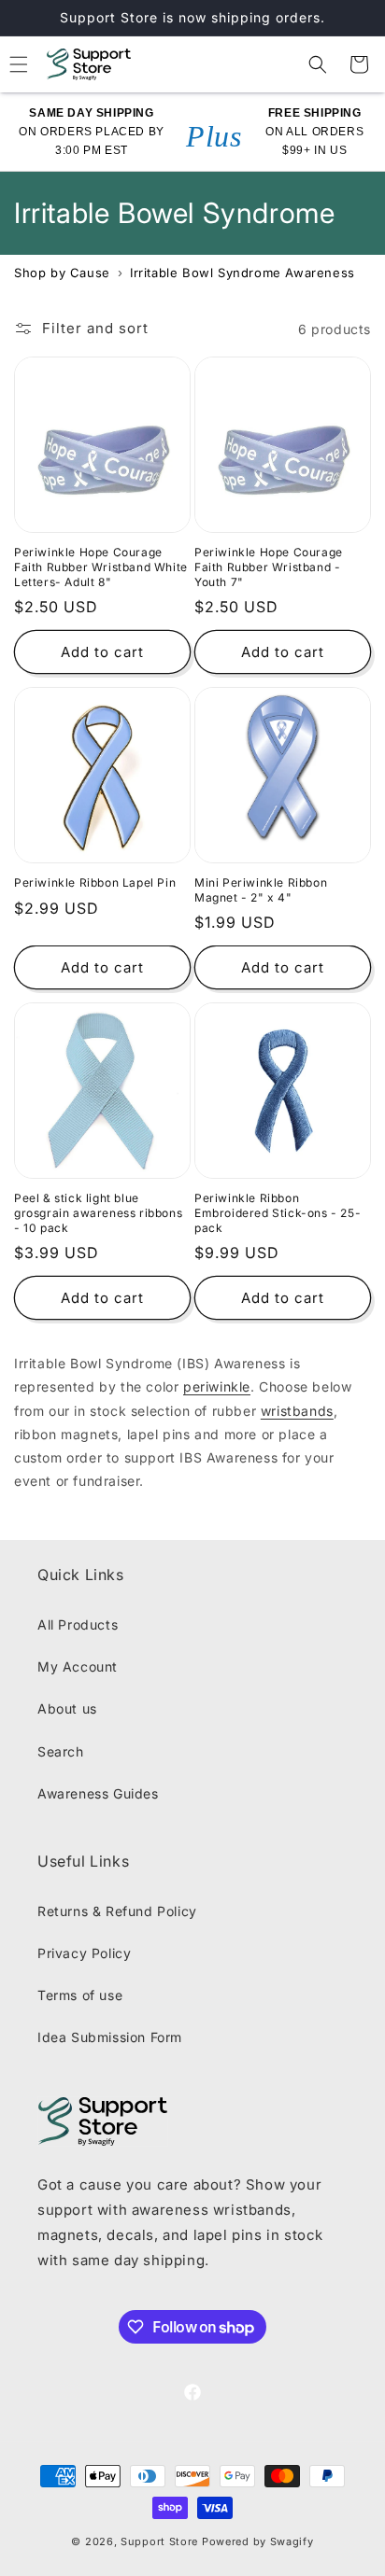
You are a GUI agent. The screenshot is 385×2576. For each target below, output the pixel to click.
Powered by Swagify (258, 2541)
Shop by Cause (62, 273)
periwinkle (217, 1386)
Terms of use (80, 1995)
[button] (318, 64)
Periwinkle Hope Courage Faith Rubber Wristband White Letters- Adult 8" (101, 567)
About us (67, 1708)
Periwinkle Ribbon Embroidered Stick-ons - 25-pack (278, 1212)
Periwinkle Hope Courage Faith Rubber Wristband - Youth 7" (269, 567)
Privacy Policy (84, 1953)
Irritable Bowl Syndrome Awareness (242, 273)
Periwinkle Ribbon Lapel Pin (95, 882)
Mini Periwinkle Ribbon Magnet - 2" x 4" (261, 890)
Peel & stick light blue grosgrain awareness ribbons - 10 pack (98, 1212)
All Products (78, 1624)
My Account (78, 1666)
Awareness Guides (98, 1793)
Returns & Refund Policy (117, 1911)
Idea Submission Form (110, 2037)
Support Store (159, 2541)
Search (61, 1751)
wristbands (297, 1411)
